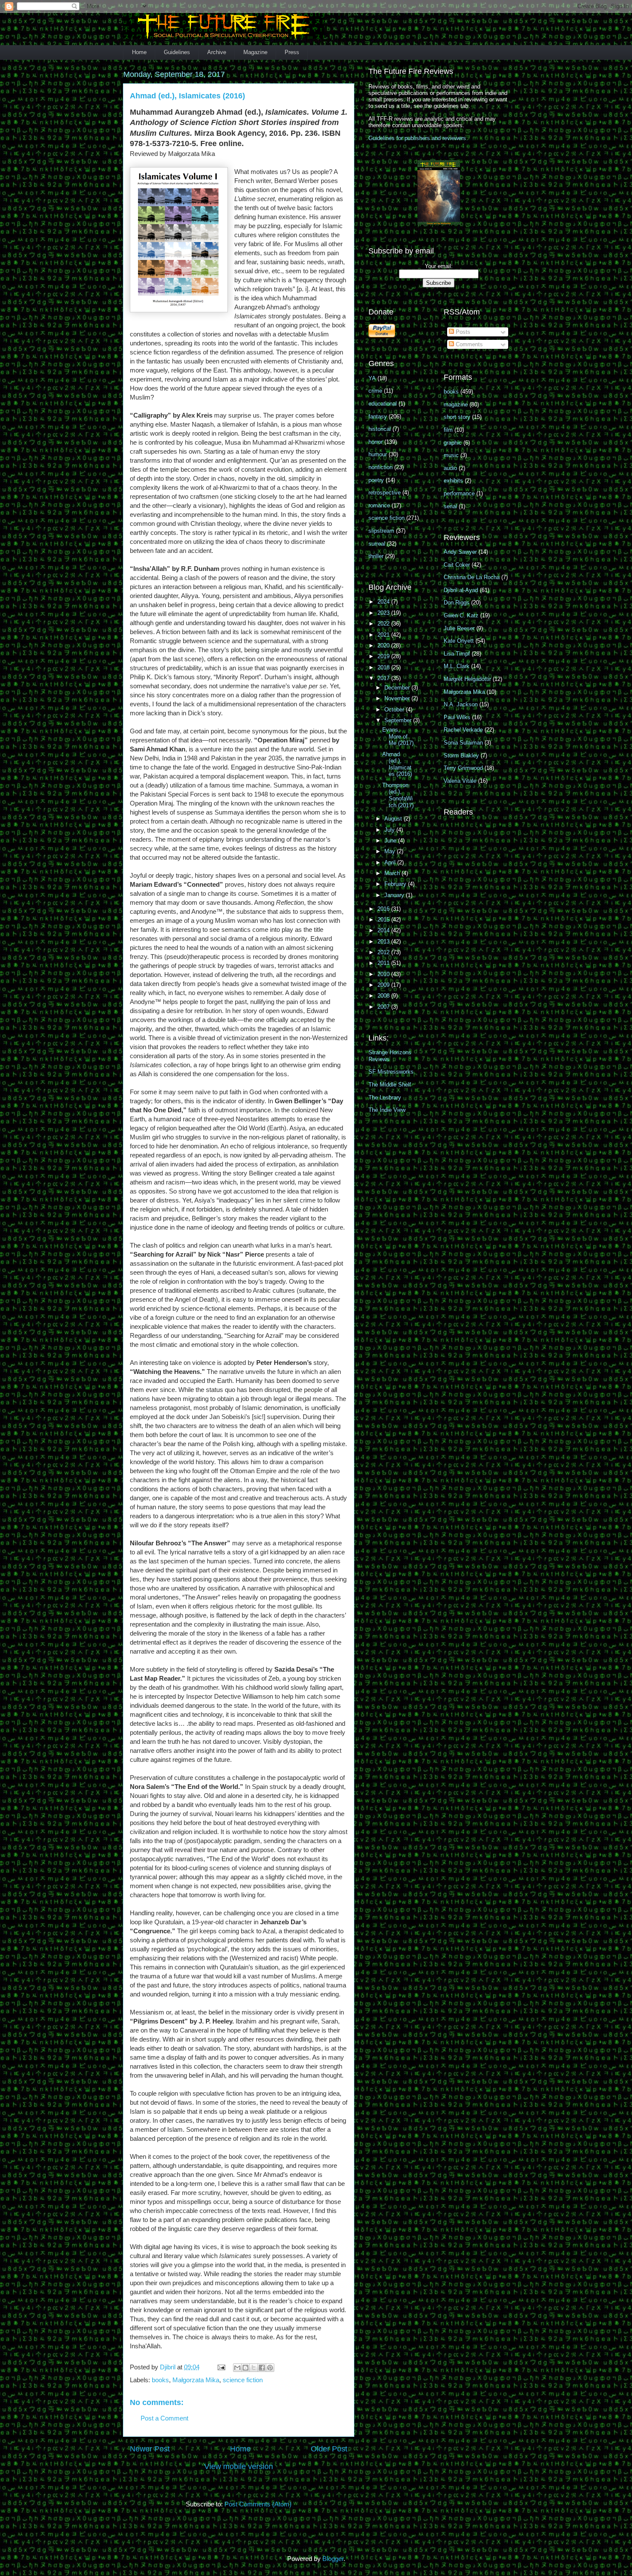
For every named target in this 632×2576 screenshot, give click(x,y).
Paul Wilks (457, 717)
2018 (384, 667)
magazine (456, 404)
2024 (384, 602)
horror (376, 442)
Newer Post (150, 2449)
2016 (384, 909)
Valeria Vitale (460, 781)
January (395, 895)
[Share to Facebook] (262, 2368)
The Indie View (387, 1110)
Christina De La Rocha (472, 577)
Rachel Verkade (463, 730)
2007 (384, 1007)
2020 (384, 646)
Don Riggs (457, 603)
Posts (462, 332)
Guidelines (177, 52)
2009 (384, 985)
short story (457, 417)
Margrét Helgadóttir (467, 679)
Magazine (255, 52)
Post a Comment (164, 2418)
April (391, 862)
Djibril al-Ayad (461, 590)
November (398, 698)
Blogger (333, 2559)
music (451, 455)
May (391, 851)
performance (459, 493)
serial (450, 506)
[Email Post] (221, 2367)
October (395, 710)
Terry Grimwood (463, 768)
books (160, 2380)
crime (375, 391)
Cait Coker (457, 565)
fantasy (378, 417)
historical (380, 429)
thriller (376, 556)
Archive (217, 52)
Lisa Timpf (457, 654)
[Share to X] (254, 2368)
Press (292, 52)
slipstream (381, 531)
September (399, 720)
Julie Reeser (459, 628)
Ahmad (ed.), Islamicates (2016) (397, 764)
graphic (453, 443)
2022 (384, 624)
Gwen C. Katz (461, 615)
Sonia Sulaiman (463, 743)
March (393, 873)
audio (450, 468)
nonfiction (380, 467)
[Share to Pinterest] (270, 2368)
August (394, 819)
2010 (384, 974)
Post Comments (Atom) (258, 2504)
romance (379, 505)
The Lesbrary (385, 1097)
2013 (384, 942)
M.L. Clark (457, 666)
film (448, 430)
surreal (377, 544)
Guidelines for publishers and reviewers (417, 138)
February (396, 884)
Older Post (329, 2449)
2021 (384, 635)
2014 (384, 930)
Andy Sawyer (460, 552)
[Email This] (237, 2368)
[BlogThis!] (245, 2368)
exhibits (453, 481)
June (391, 841)
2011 (384, 963)
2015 (384, 920)
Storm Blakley (461, 755)
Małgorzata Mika (196, 2380)
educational (383, 404)
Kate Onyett (459, 641)
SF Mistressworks (391, 1072)
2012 (384, 952)
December (398, 688)
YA (372, 378)
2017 (384, 678)
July (390, 830)
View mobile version (239, 2466)
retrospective (385, 493)
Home (139, 52)
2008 (384, 996)
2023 (384, 613)
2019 (384, 656)
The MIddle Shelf (390, 1085)
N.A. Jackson (461, 704)
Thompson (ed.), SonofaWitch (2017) (398, 795)
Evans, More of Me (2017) (398, 736)
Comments (468, 344)
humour (378, 454)
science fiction (243, 2380)
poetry (376, 480)
